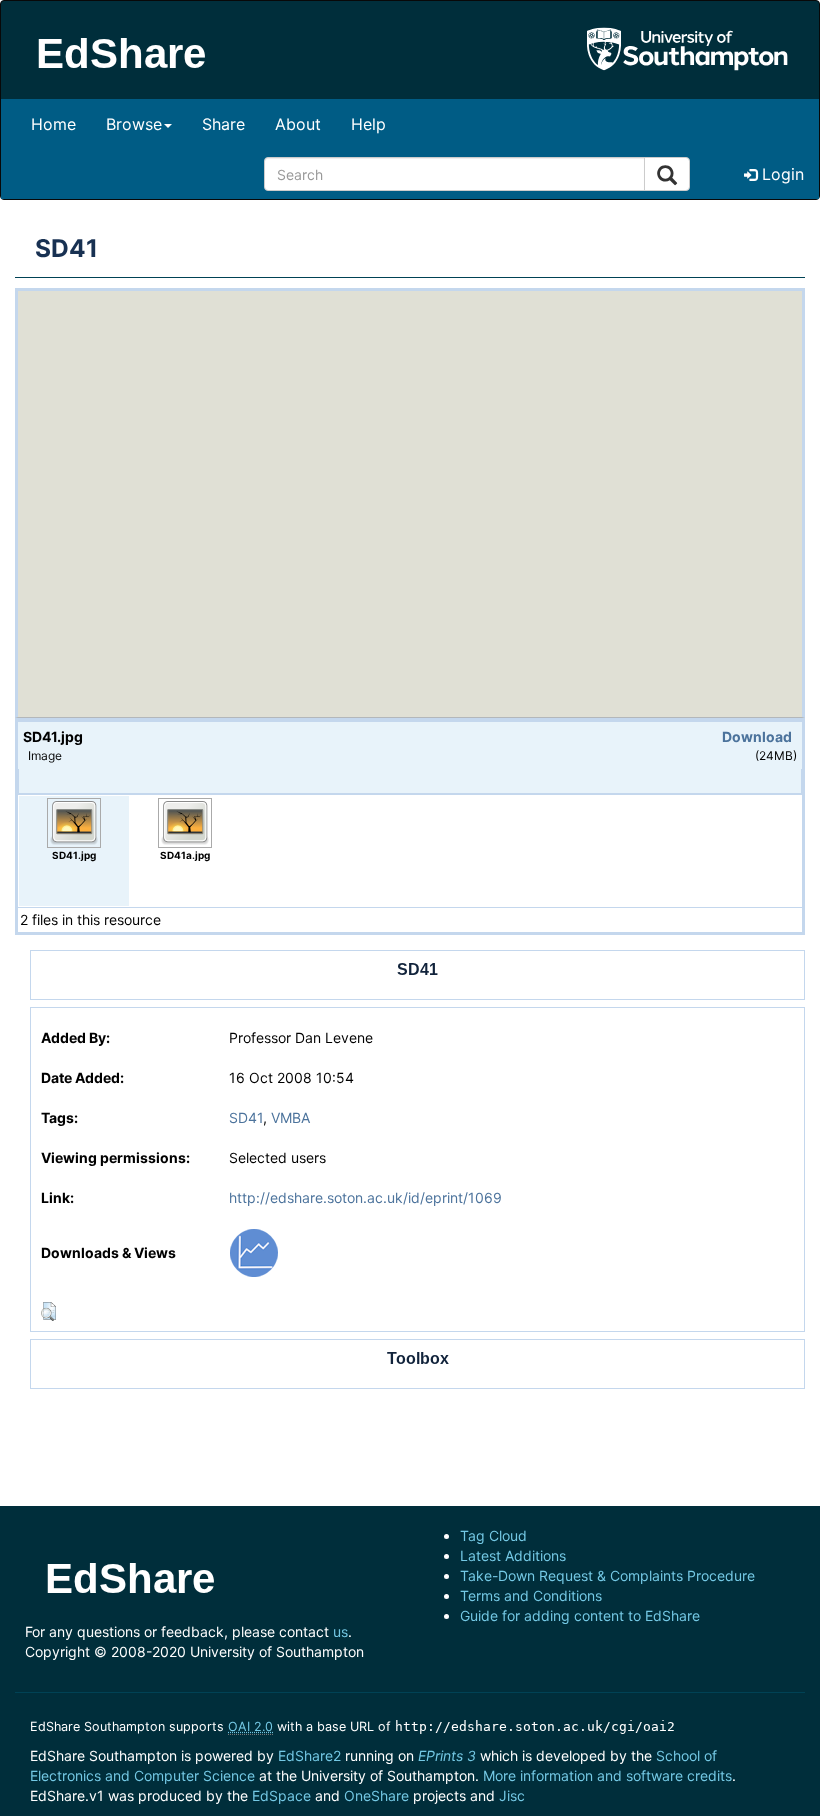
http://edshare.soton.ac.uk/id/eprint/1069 (365, 1197)
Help (368, 124)
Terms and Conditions (531, 1595)
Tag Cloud (493, 1535)
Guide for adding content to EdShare (580, 1615)
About (298, 124)
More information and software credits (607, 1775)
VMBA (290, 1117)
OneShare (376, 1795)
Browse (134, 124)
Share (223, 124)
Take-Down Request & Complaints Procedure (607, 1575)
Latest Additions (513, 1555)
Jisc (512, 1795)
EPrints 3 (447, 1755)
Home (53, 124)
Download (757, 736)
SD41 (246, 1117)
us (340, 1631)
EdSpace (281, 1795)
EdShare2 (309, 1755)
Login (780, 174)
